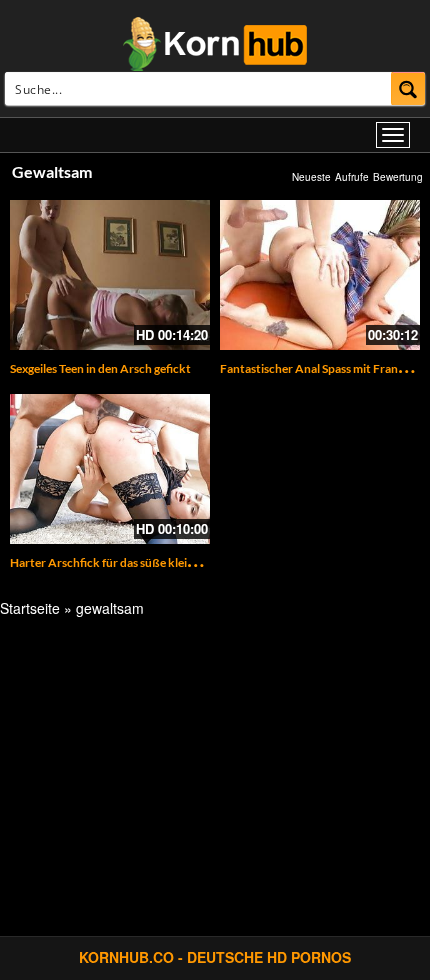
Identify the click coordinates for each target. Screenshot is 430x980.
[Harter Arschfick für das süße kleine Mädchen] (110, 469)
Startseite (30, 608)
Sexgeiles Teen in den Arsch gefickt (100, 368)
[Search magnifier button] (408, 88)
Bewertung (398, 177)
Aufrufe (352, 177)
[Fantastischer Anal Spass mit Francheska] (320, 275)
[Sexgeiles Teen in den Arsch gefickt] (110, 275)
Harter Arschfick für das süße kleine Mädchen (131, 562)
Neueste (311, 177)
